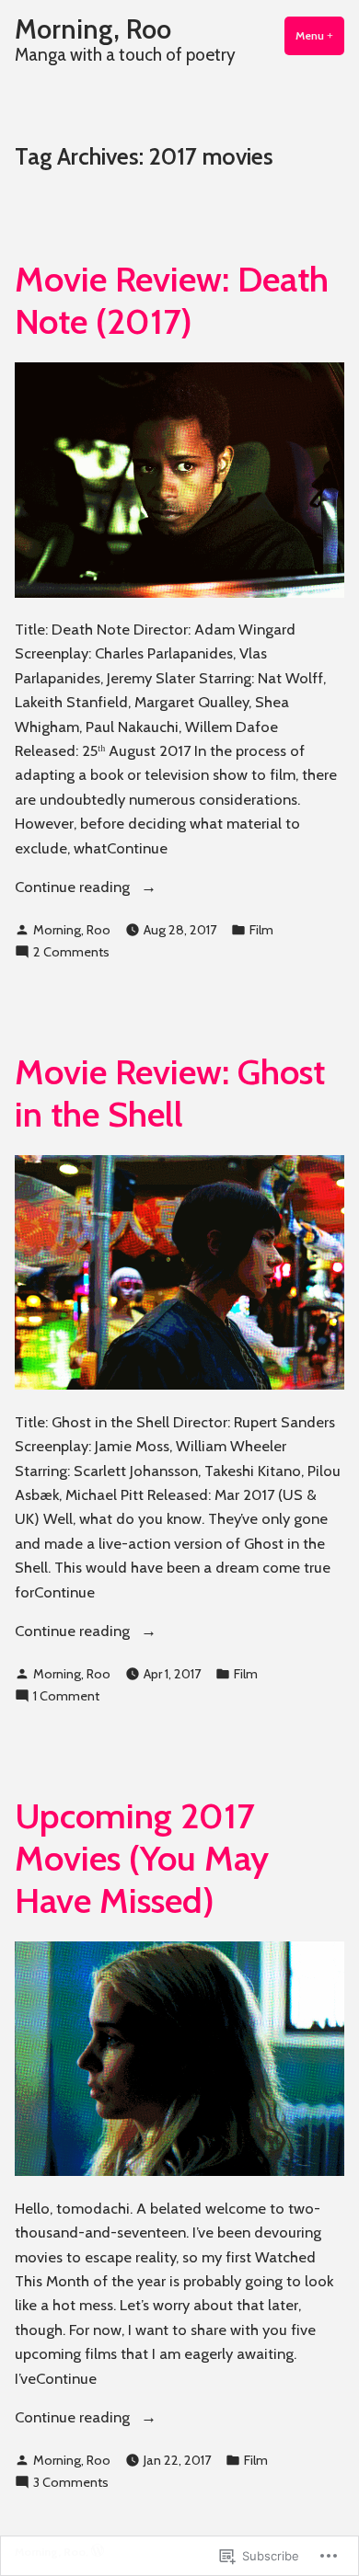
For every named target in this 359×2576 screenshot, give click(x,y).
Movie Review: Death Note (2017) (172, 300)
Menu (320, 35)
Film (261, 930)
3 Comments (71, 2483)
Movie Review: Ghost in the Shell (170, 1093)
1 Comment (66, 1697)
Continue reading (74, 887)
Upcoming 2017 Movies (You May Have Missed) (142, 1858)
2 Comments (71, 953)
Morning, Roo (93, 29)
